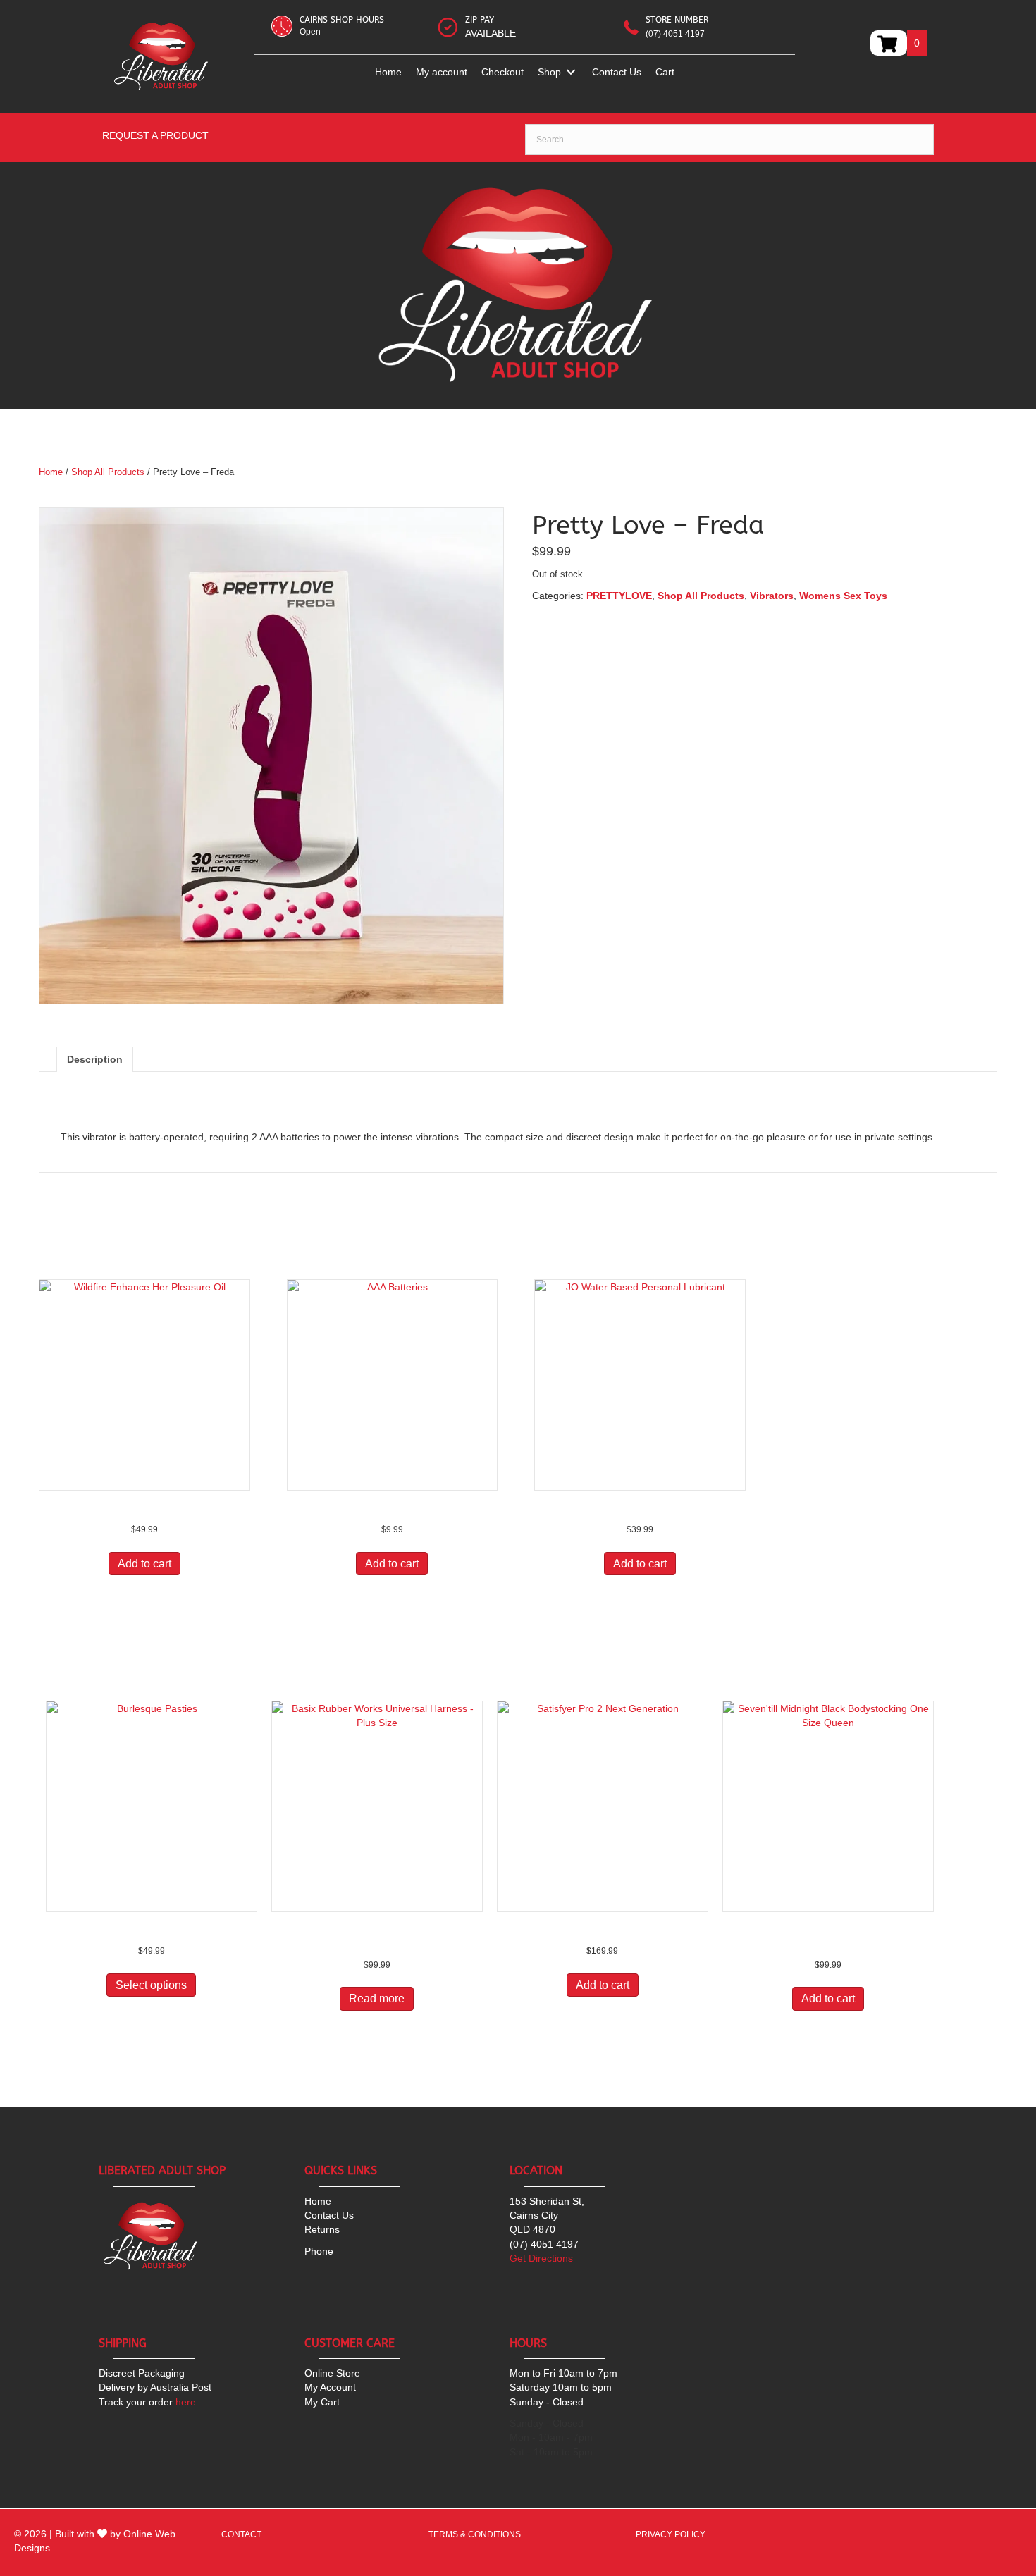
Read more (377, 1998)
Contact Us (329, 2215)
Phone (319, 2251)
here (147, 2402)
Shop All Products (108, 472)
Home (51, 472)
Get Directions (541, 2258)
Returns (322, 2229)
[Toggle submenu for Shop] (571, 72)
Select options (151, 1985)
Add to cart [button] (144, 1564)
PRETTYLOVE (619, 596)
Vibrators (772, 596)
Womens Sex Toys (843, 596)
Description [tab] (95, 1059)
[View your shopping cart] (889, 43)
